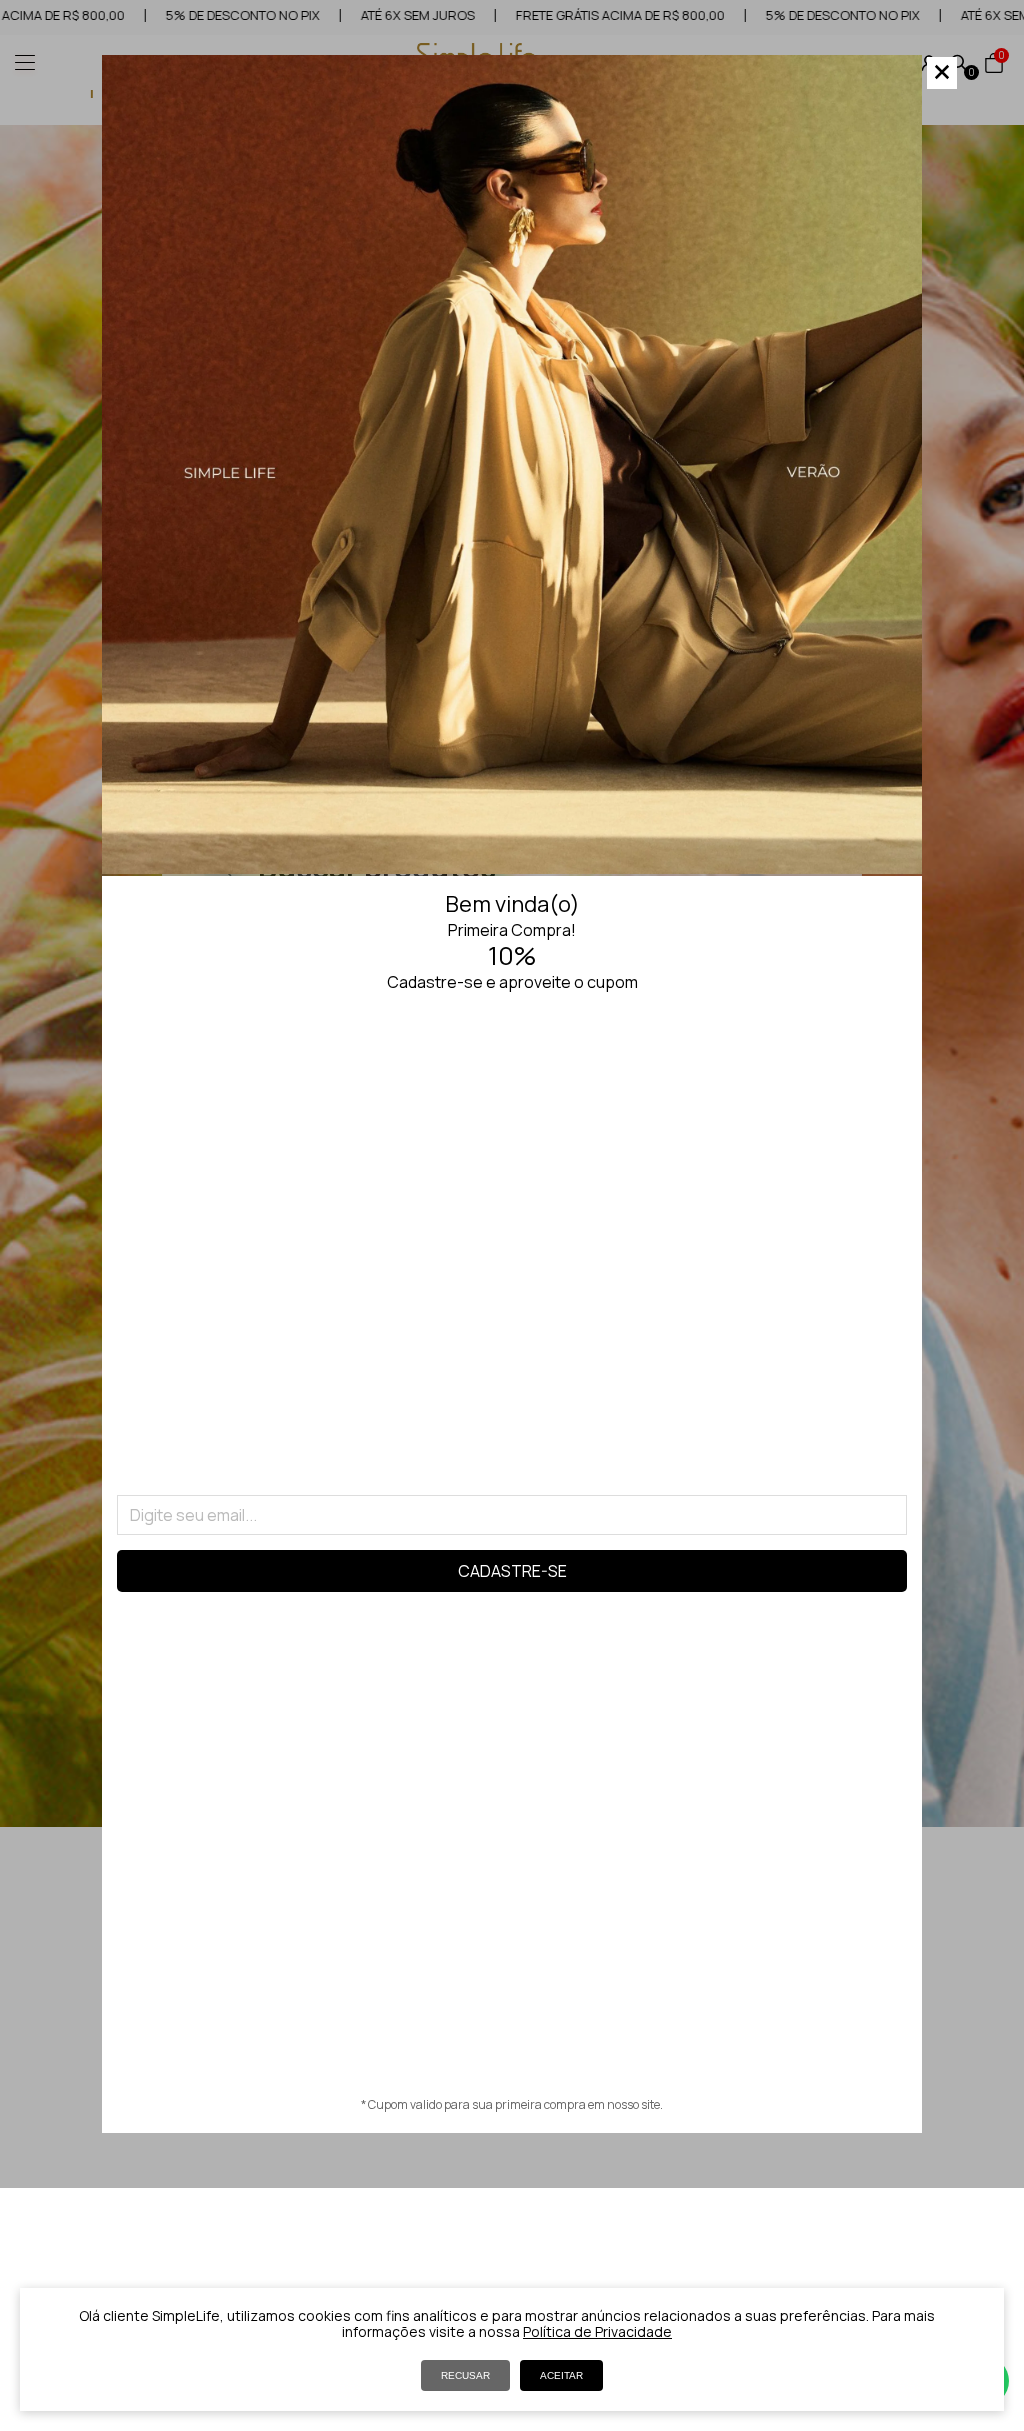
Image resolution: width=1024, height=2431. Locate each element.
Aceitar (561, 2375)
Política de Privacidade (597, 2331)
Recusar (465, 2375)
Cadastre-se (512, 1571)
